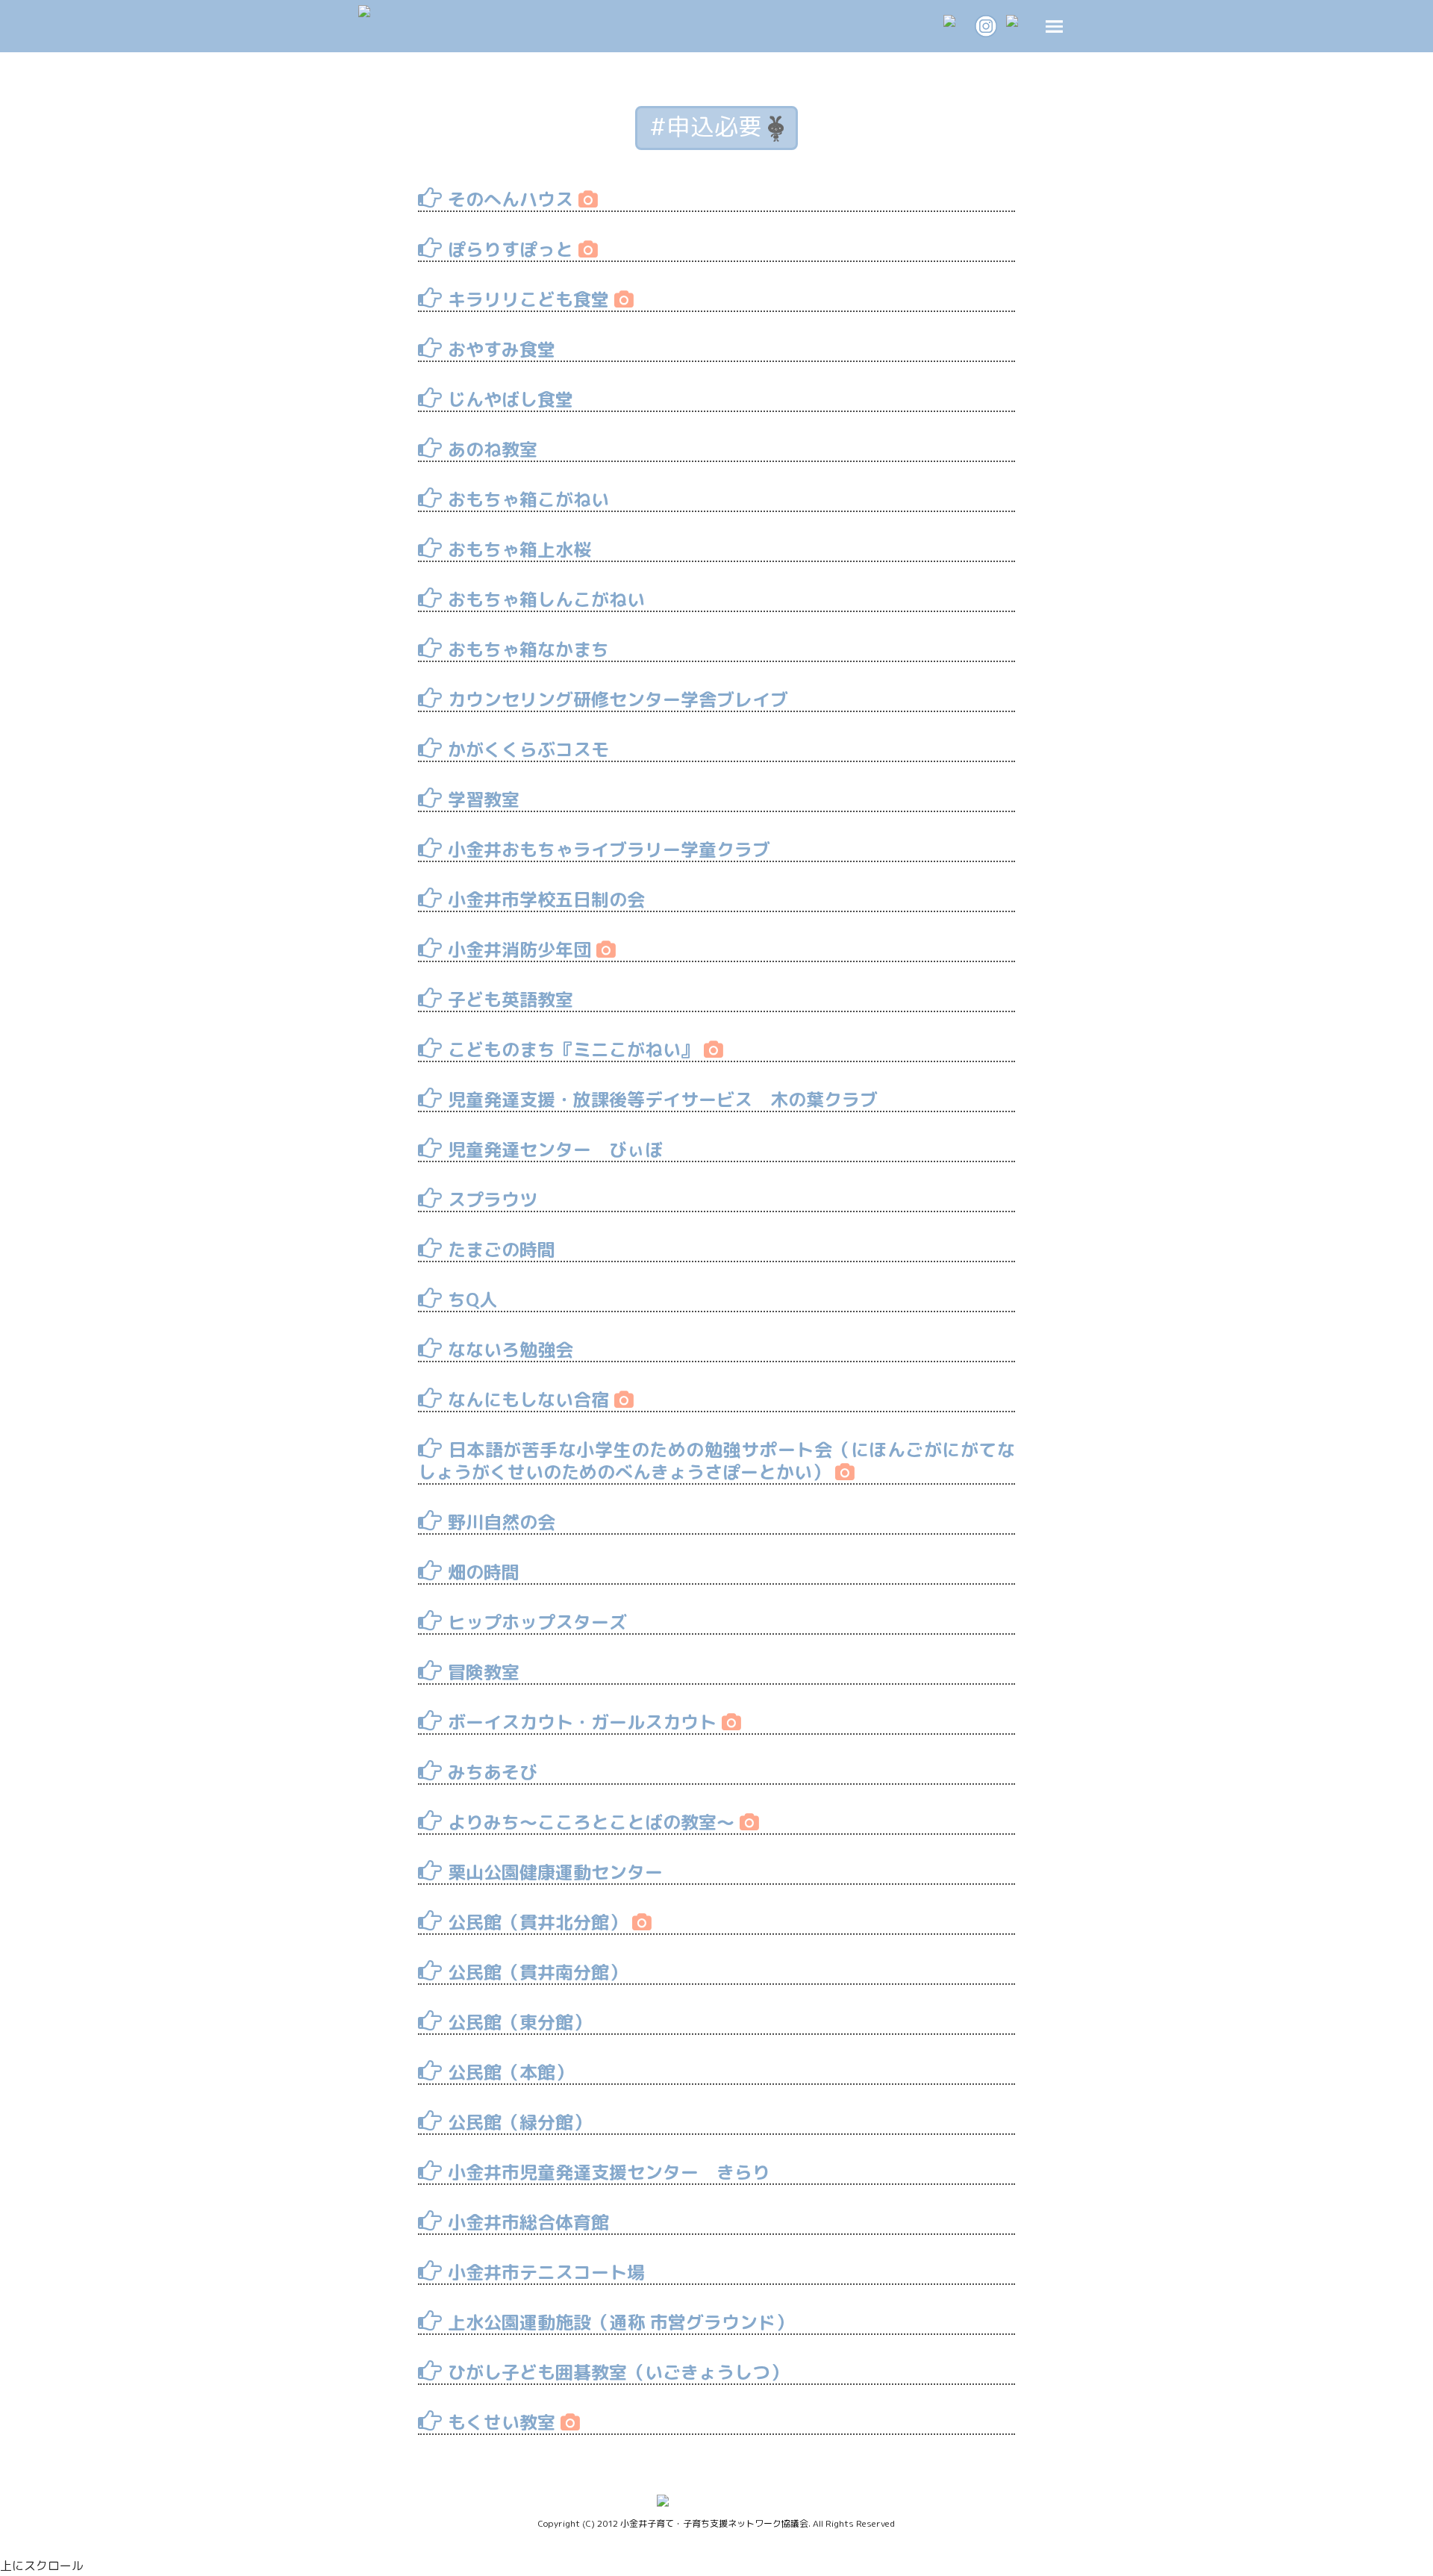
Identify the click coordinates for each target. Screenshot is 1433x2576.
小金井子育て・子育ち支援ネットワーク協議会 (714, 2523)
